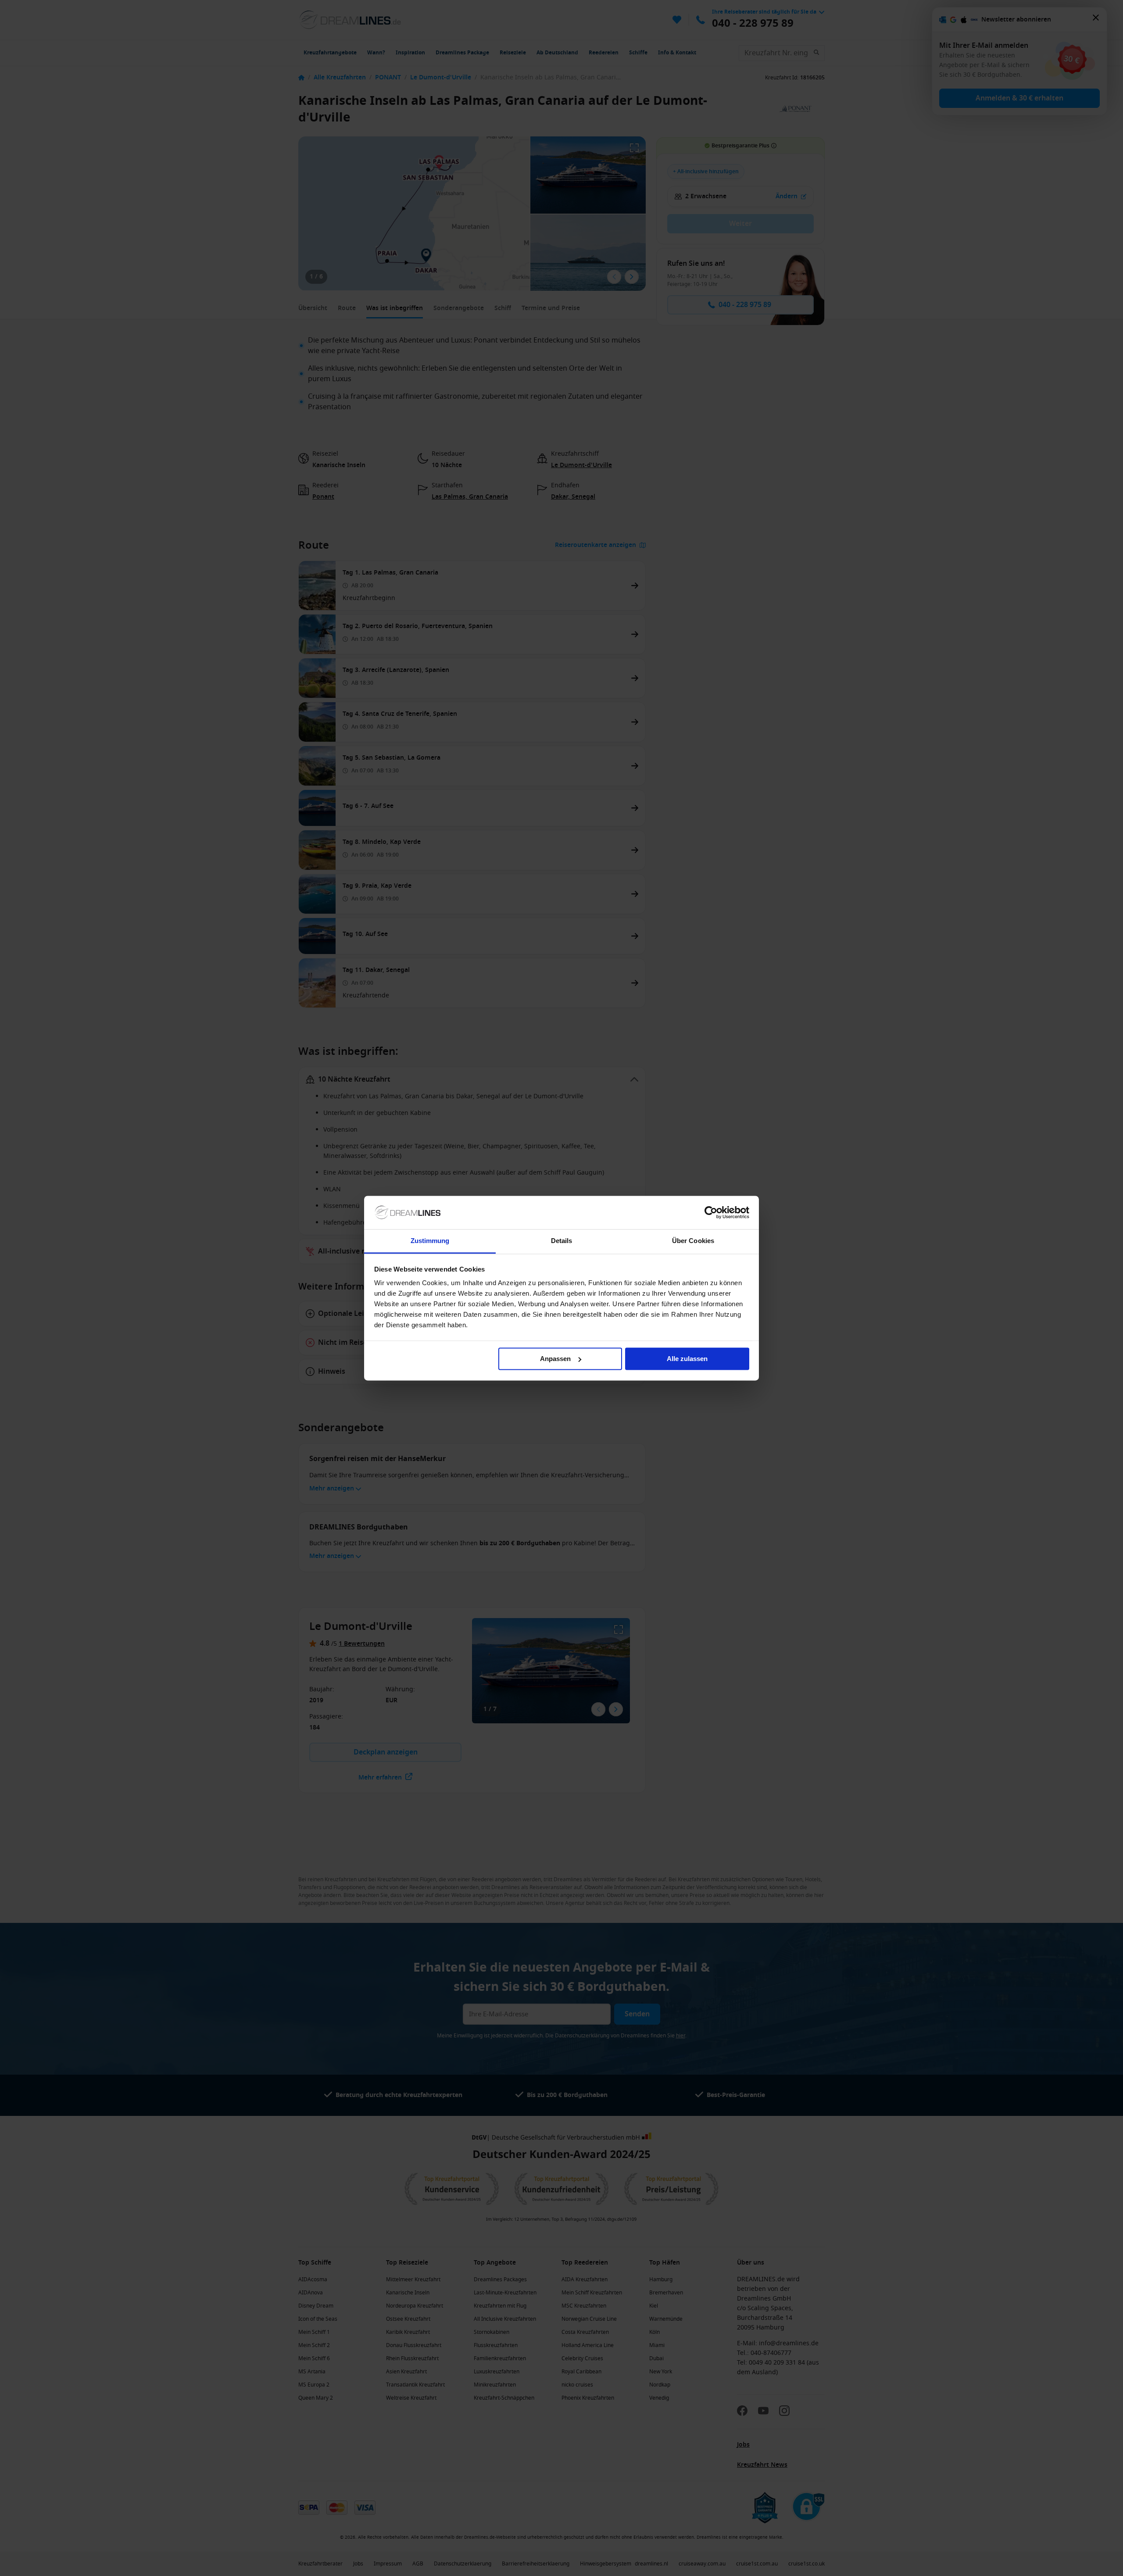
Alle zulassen (687, 1359)
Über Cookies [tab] (693, 1241)
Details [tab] (562, 1241)
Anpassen (555, 1359)
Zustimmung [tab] (430, 1241)
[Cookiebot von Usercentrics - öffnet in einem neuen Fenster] (711, 1212)
